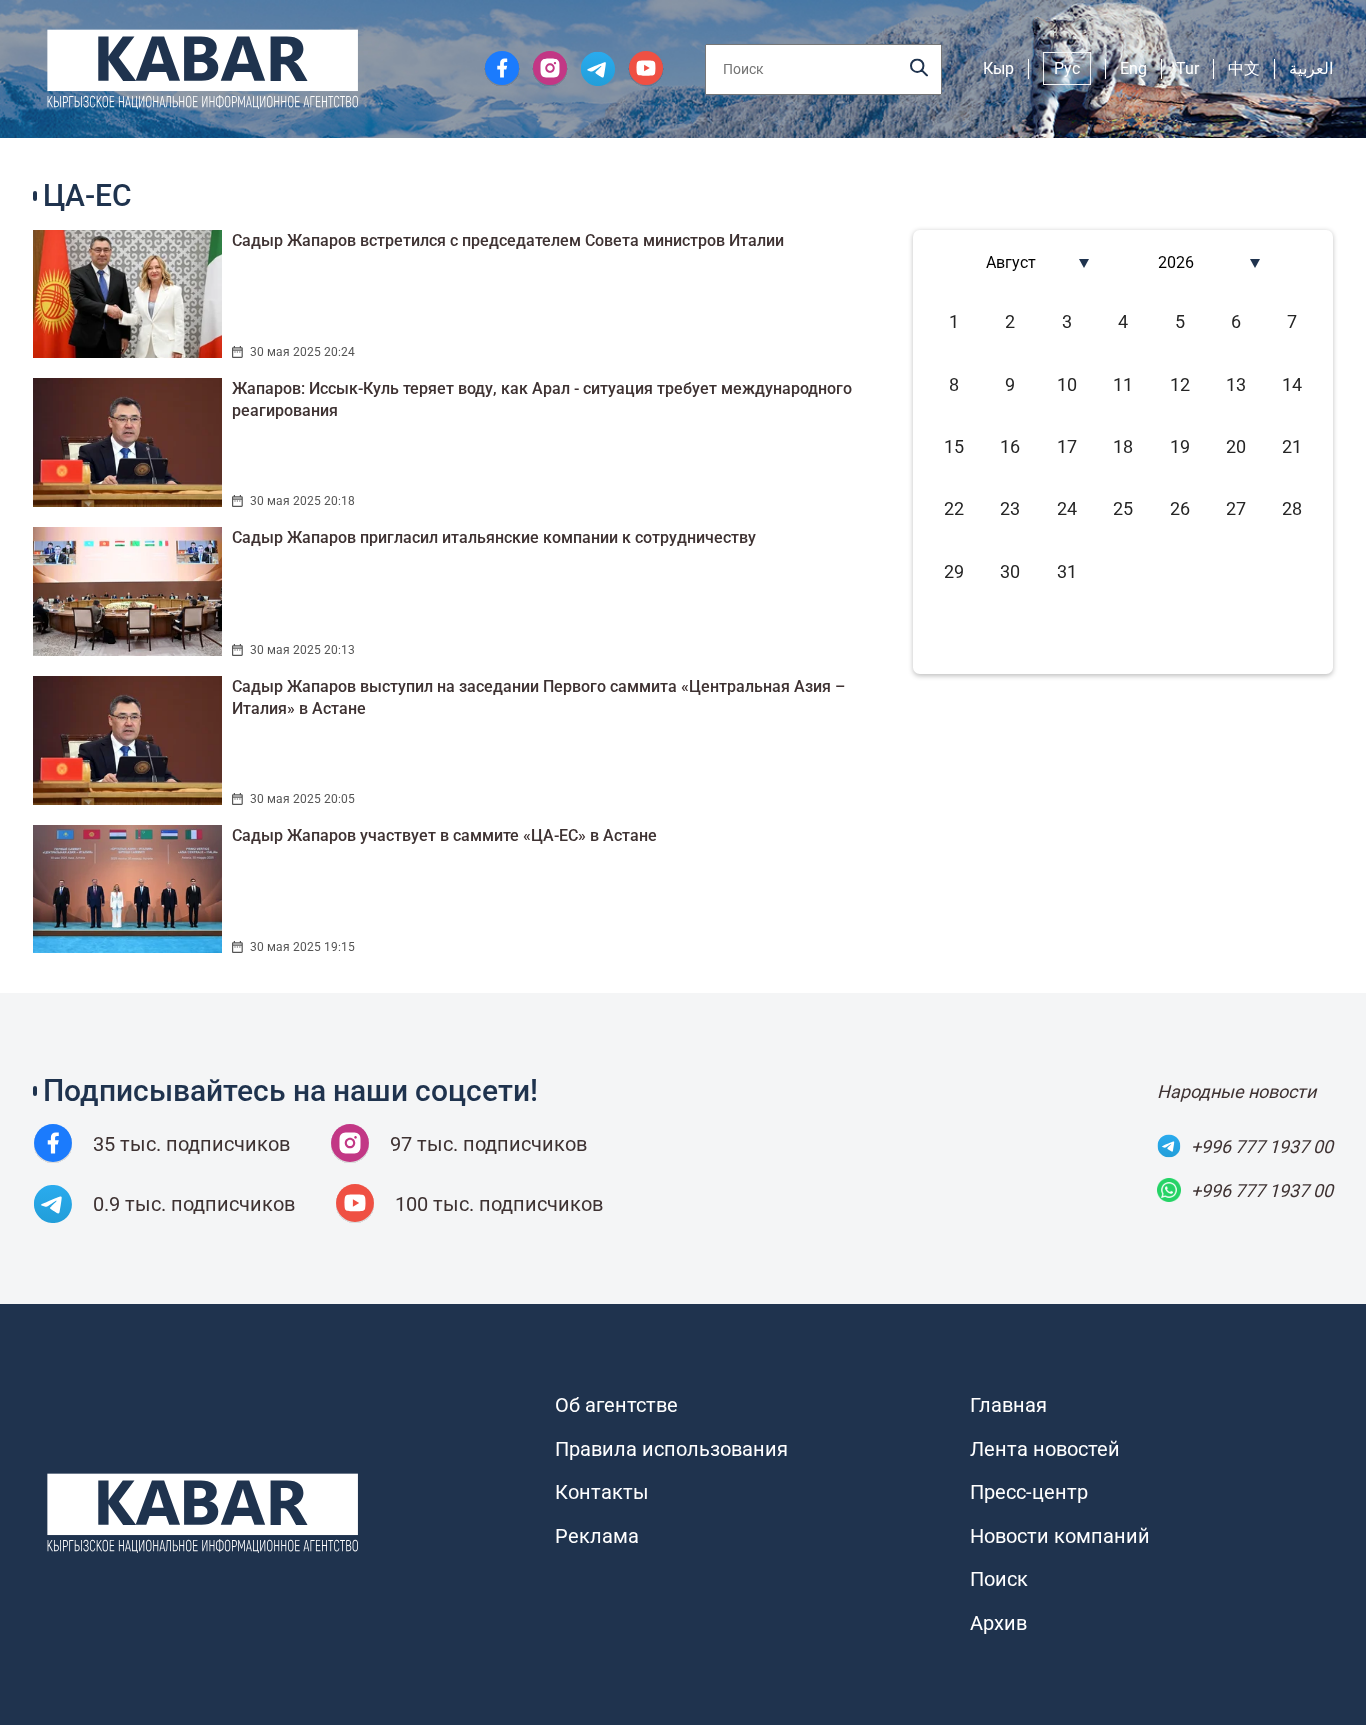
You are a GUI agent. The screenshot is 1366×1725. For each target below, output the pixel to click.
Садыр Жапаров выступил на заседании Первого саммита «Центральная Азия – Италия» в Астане (538, 697)
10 (1067, 384)
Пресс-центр (1029, 1492)
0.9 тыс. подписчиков (194, 1204)
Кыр (998, 68)
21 (1292, 446)
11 (1123, 384)
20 (1236, 446)
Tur (1187, 68)
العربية (1311, 68)
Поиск (999, 1579)
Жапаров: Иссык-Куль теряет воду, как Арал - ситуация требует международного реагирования (542, 399)
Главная (1008, 1405)
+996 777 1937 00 (1262, 1146)
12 (1180, 384)
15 (954, 446)
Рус (1067, 68)
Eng (1133, 68)
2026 (1176, 262)
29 (954, 571)
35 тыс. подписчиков (191, 1144)
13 (1236, 384)
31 (1067, 571)
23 (1010, 508)
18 (1123, 446)
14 (1292, 384)
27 (1236, 508)
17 (1067, 446)
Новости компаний (1060, 1536)
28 (1292, 508)
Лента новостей (1045, 1449)
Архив (998, 1623)
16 (1010, 446)
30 (1010, 571)
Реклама (597, 1536)
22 (954, 508)
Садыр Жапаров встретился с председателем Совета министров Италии (508, 240)
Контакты (602, 1492)
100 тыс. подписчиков (499, 1204)
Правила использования (671, 1449)
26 (1180, 508)
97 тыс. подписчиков (488, 1144)
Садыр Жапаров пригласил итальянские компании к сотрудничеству (494, 537)
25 (1123, 508)
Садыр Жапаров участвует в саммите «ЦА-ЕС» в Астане (444, 835)
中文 (1244, 68)
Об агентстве (616, 1405)
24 (1067, 508)
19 (1180, 446)
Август (1011, 262)
